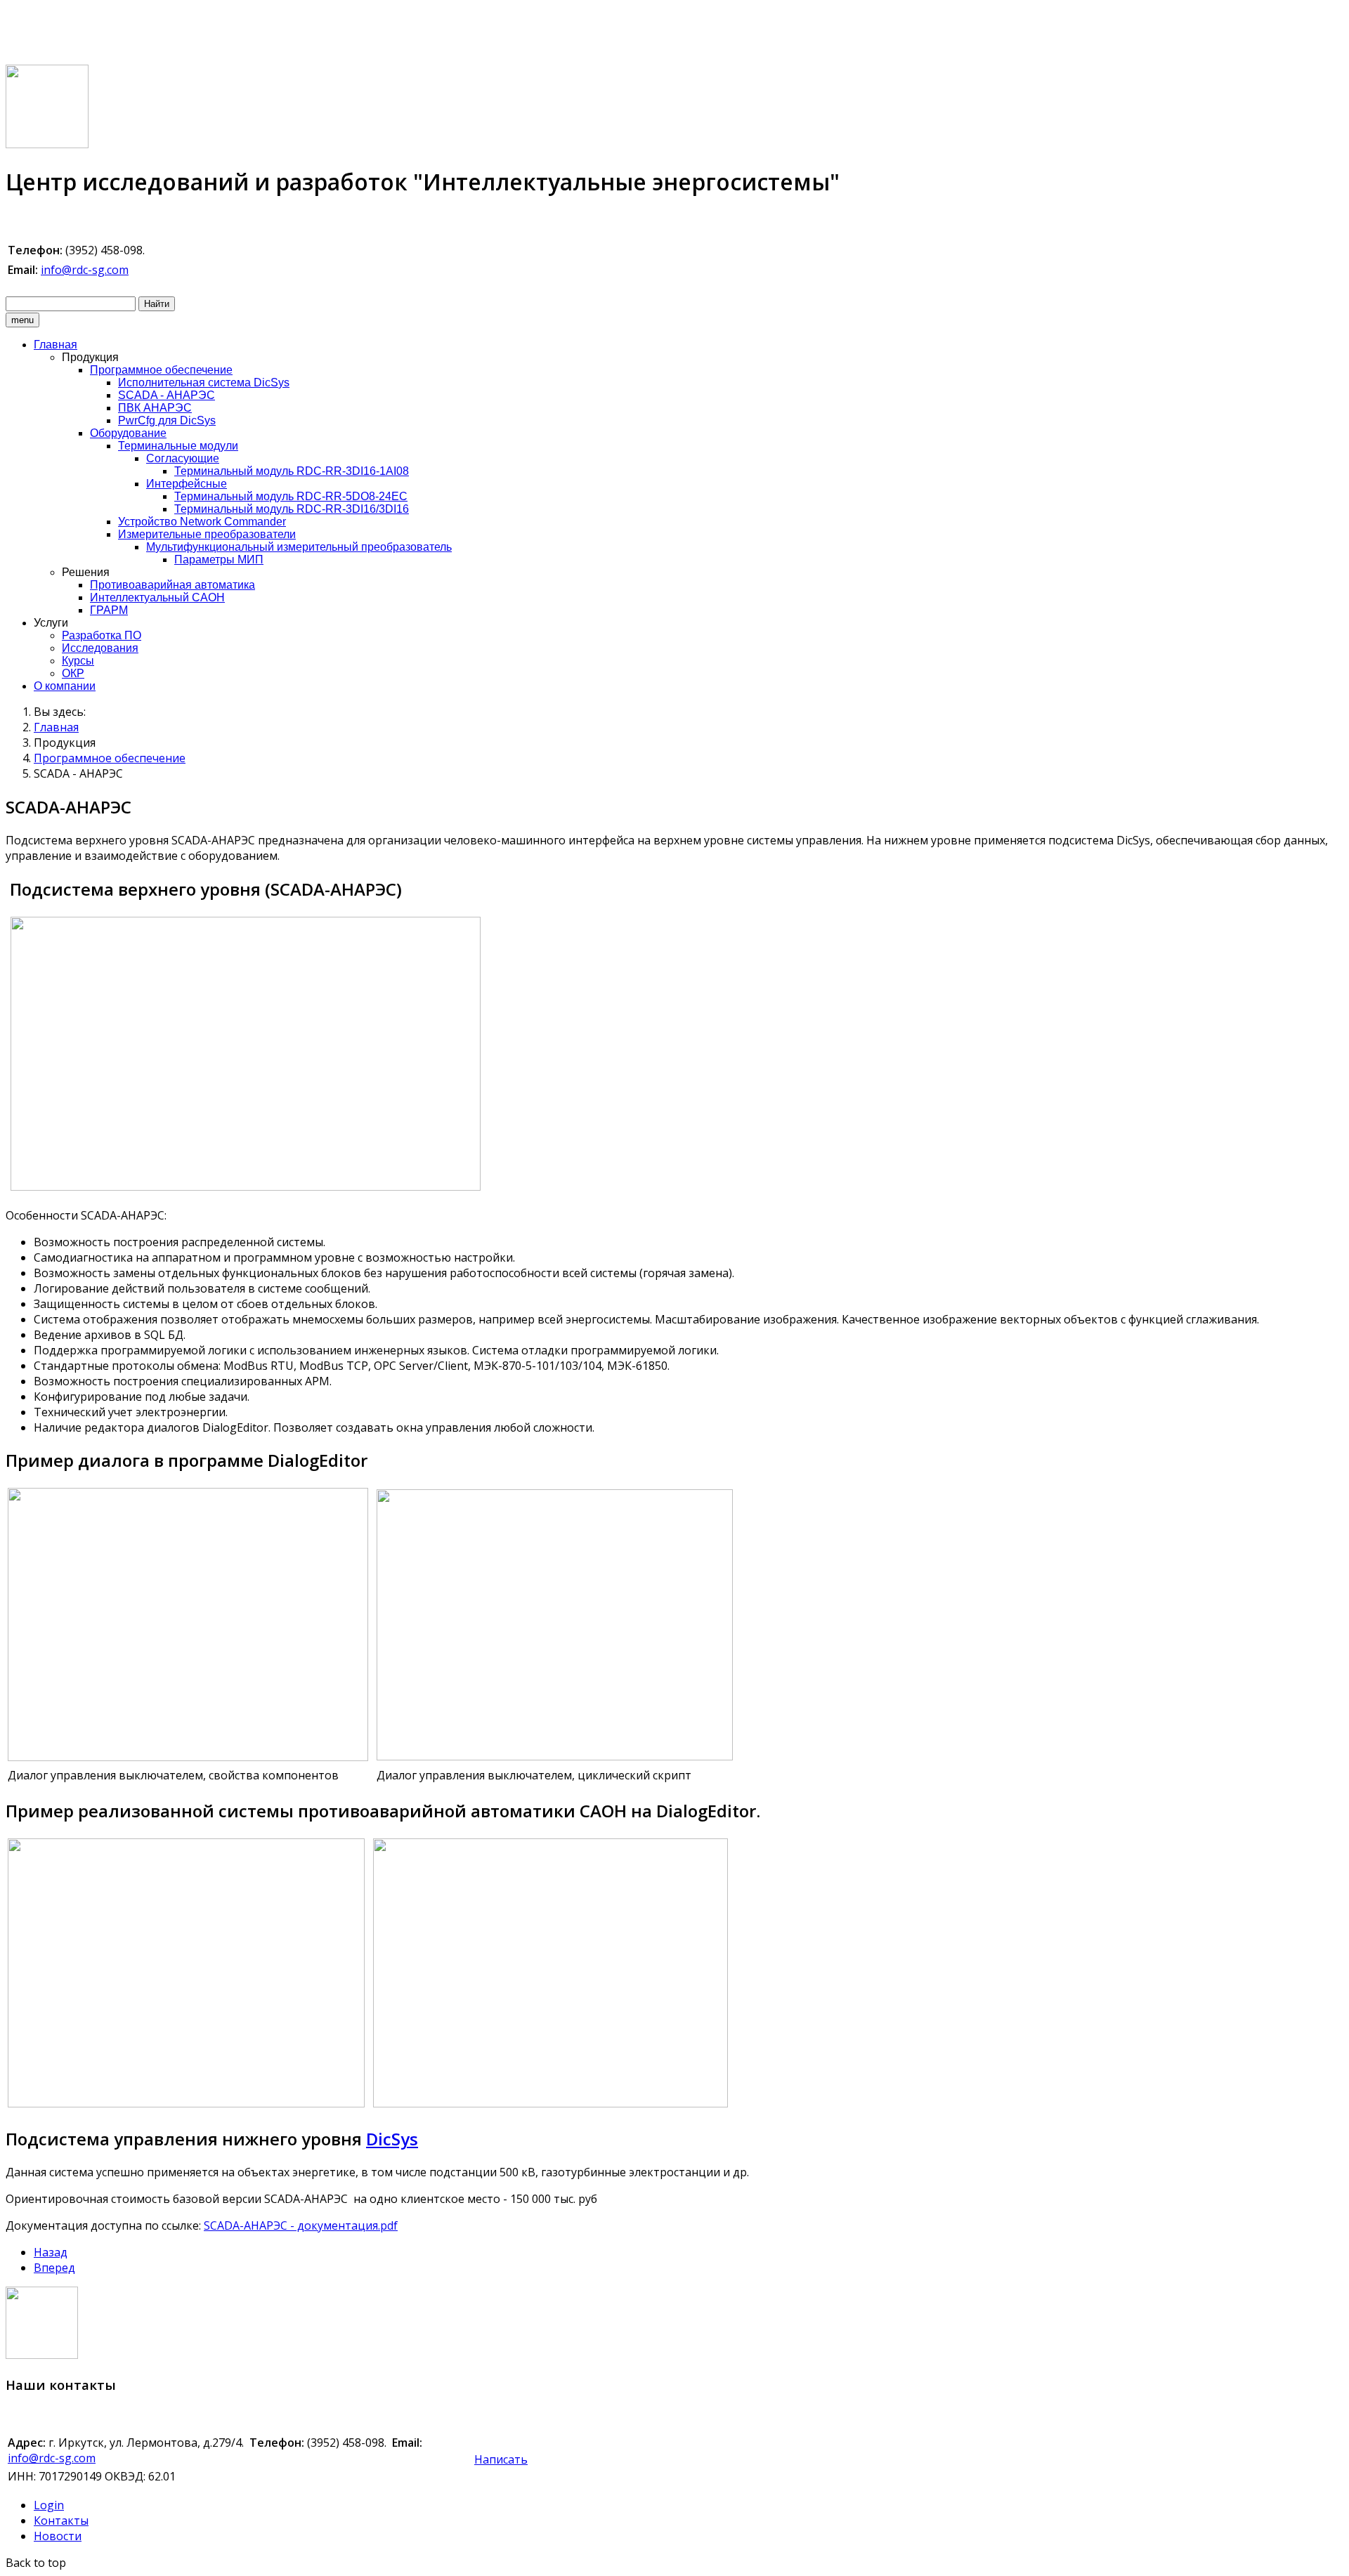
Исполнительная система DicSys (204, 383)
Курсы (78, 661)
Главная (56, 345)
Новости (58, 2536)
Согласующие (183, 458)
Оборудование (128, 433)
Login (49, 2505)
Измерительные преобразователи (207, 534)
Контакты (61, 2521)
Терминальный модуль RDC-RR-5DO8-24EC (291, 496)
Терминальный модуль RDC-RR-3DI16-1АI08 (292, 471)
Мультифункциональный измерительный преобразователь (299, 547)
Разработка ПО (102, 635)
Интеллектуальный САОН (157, 597)
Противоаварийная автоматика (172, 585)
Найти (157, 304)
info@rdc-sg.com (85, 270)
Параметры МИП (219, 560)
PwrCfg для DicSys (167, 420)
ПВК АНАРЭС (155, 408)
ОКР (73, 673)
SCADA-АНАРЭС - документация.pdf (301, 2225)
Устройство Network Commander (202, 522)
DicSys (392, 2139)
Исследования (100, 648)
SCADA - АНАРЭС (167, 395)
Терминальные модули (178, 446)
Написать (501, 2459)
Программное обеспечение (161, 370)
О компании (65, 686)
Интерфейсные (187, 484)
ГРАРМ (109, 610)
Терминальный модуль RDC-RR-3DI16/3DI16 (292, 509)
